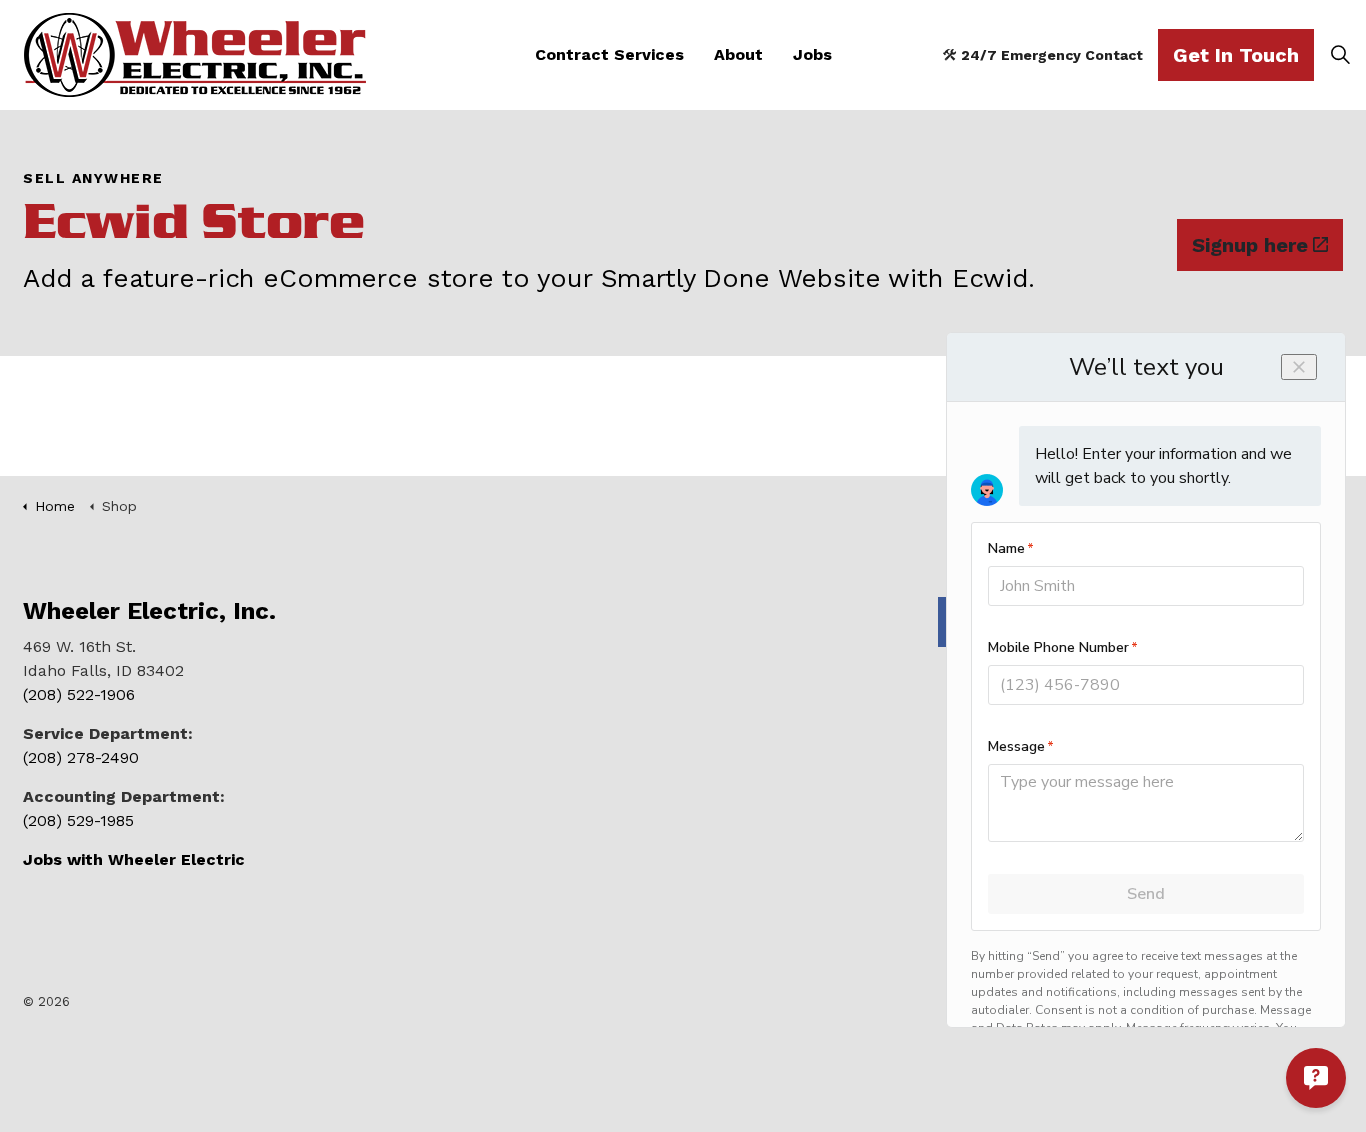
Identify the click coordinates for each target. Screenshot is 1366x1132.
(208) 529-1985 (78, 820)
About (738, 54)
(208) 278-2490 (81, 757)
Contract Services (609, 54)
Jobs (812, 54)
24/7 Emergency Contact (1052, 55)
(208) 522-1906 (79, 694)
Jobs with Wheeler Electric (134, 859)
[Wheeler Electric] (195, 55)
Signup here (1250, 245)
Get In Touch (1236, 55)
